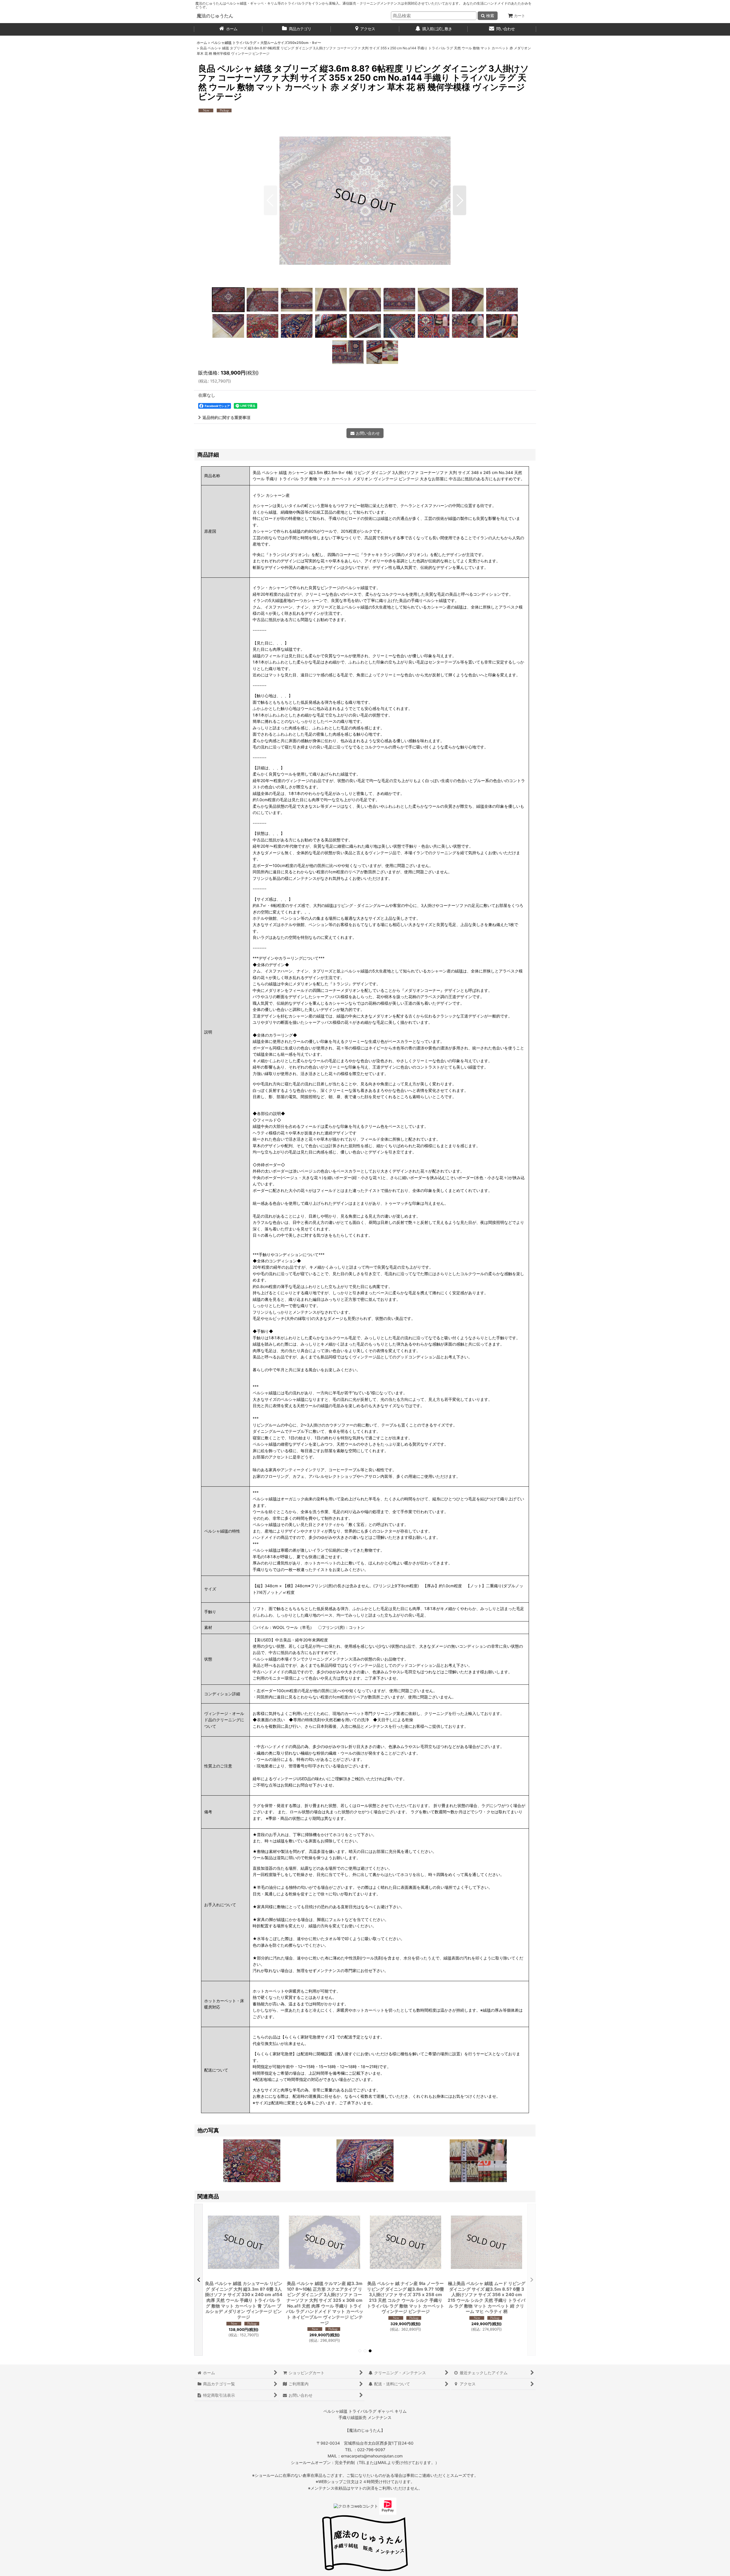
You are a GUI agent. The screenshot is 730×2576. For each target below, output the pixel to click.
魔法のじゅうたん (215, 16)
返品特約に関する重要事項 (226, 417)
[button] (270, 200)
